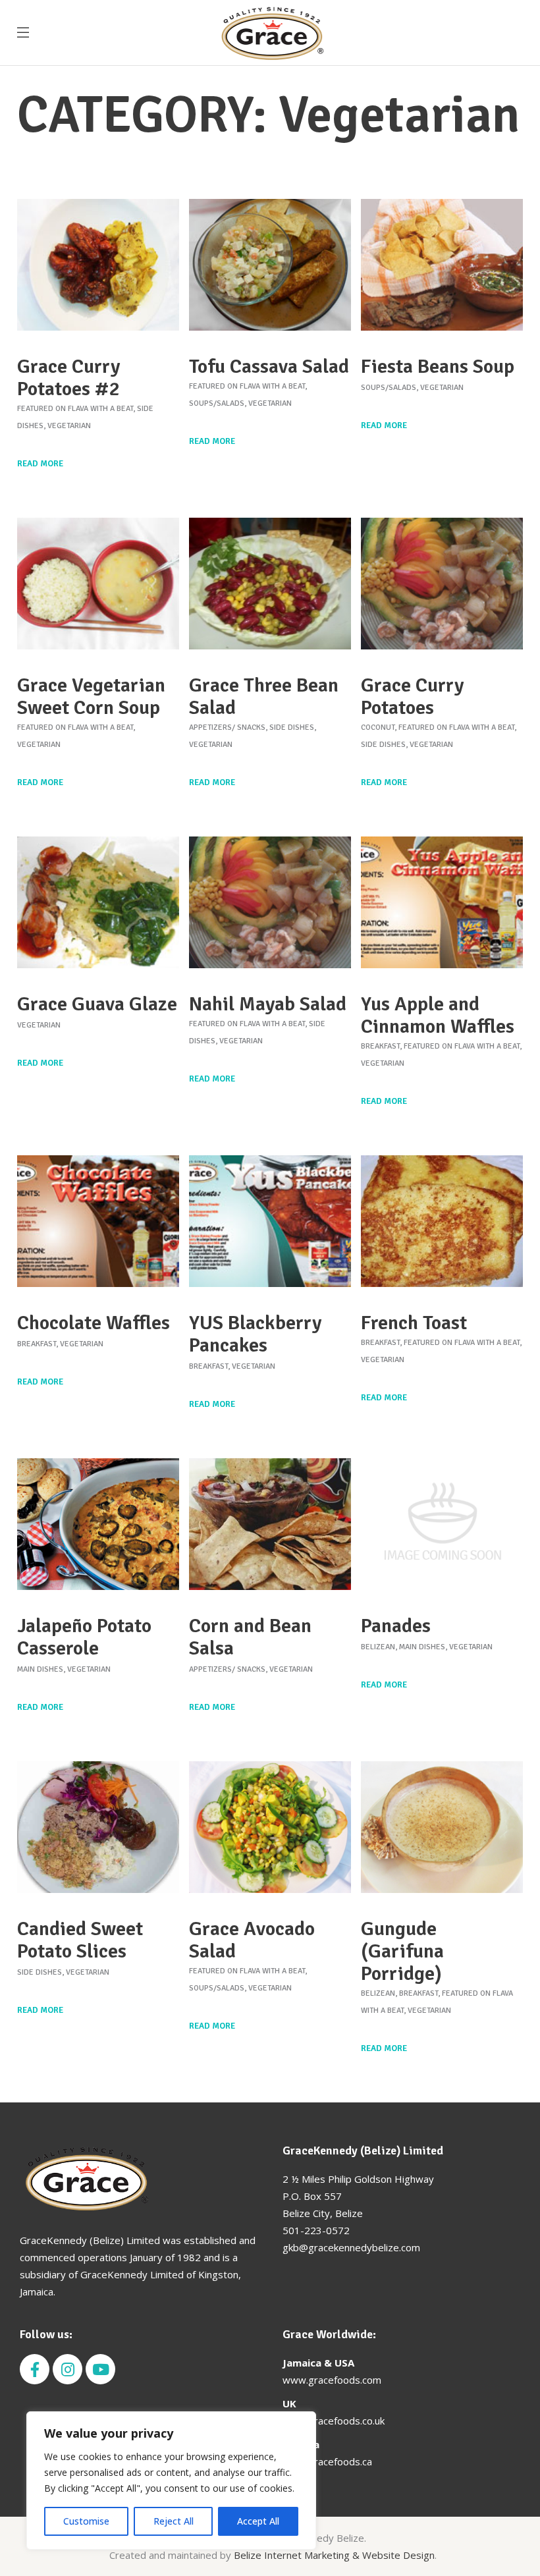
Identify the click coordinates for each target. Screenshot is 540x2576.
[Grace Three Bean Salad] (270, 578)
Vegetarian (69, 426)
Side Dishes (292, 727)
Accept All (258, 2521)
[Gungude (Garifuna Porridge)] (442, 1822)
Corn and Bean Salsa (250, 1637)
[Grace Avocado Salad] (270, 1827)
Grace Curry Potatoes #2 (68, 378)
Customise (86, 2521)
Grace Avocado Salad (252, 1940)
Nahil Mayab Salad (268, 1004)
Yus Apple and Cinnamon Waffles (438, 1015)
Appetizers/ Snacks (227, 727)
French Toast (414, 1323)
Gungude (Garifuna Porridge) (402, 1951)
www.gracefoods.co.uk (334, 2421)
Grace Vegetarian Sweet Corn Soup (91, 697)
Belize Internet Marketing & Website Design (334, 2555)
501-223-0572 (316, 2230)
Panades (396, 1626)
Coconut (378, 727)
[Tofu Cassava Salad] (270, 269)
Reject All (174, 2521)
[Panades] (442, 1539)
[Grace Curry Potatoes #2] (98, 257)
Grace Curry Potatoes (412, 697)
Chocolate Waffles (94, 1323)
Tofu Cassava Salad (269, 367)
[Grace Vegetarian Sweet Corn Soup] (98, 574)
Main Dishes (40, 1669)
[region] (171, 2480)
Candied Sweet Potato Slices (80, 1940)
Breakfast (380, 1046)
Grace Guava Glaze (97, 1004)
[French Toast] (442, 1216)
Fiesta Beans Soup (438, 367)
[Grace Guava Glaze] (98, 889)
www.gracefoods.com (332, 2380)
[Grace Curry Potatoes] (442, 578)
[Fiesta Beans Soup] (442, 258)
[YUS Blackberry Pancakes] (270, 1204)
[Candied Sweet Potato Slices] (98, 1825)
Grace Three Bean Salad (264, 697)
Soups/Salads (217, 403)
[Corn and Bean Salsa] (270, 1526)
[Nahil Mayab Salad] (270, 897)
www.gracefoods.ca (327, 2461)
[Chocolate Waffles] (98, 1204)
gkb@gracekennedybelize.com (351, 2247)
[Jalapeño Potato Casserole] (98, 1521)
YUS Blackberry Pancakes (255, 1334)
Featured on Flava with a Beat (75, 409)
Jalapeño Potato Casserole (84, 1637)
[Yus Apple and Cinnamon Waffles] (442, 885)
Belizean (378, 1647)
